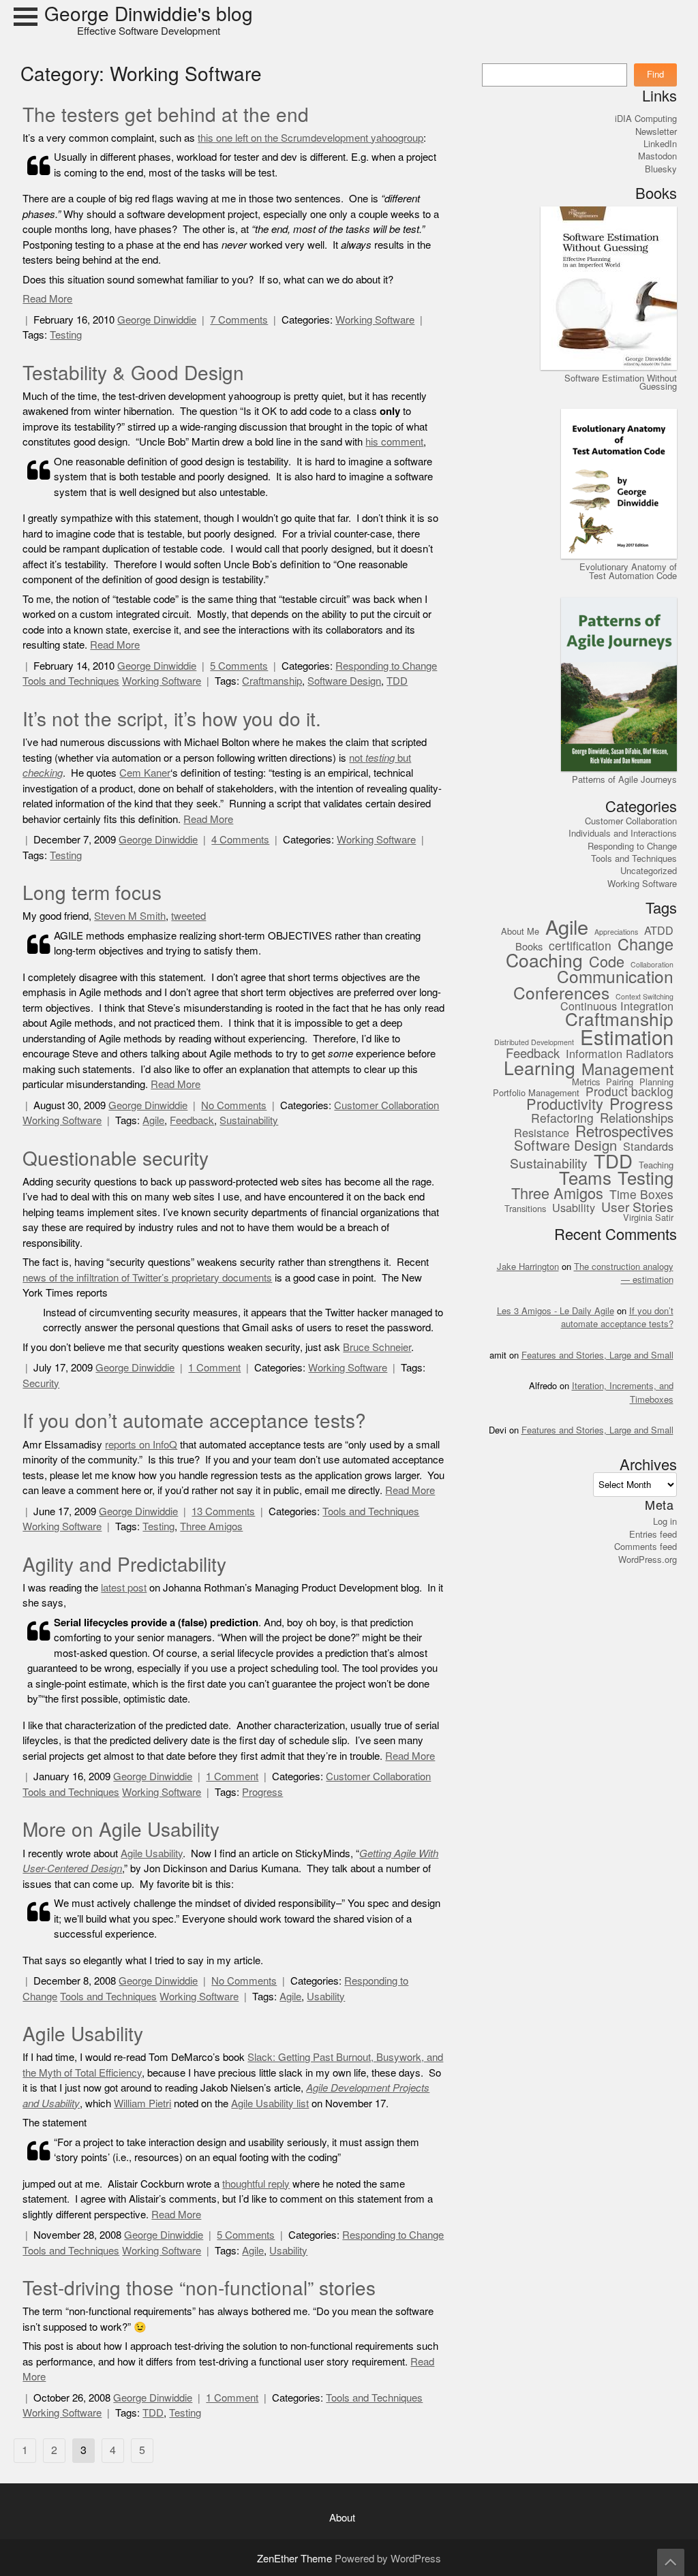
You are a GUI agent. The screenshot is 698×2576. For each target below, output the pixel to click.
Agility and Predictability (124, 1565)
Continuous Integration (617, 1007)
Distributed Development (534, 1043)
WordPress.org (648, 1559)
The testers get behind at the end (166, 115)
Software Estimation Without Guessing (621, 382)
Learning (540, 1069)
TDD (397, 681)
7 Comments (239, 320)
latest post (124, 1588)
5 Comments (239, 666)
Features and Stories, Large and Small (597, 1355)
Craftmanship (272, 681)
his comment (394, 442)
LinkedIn (660, 144)
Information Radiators (620, 1054)
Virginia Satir (648, 1218)
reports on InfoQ (141, 1445)
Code (607, 962)
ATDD (659, 931)
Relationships (637, 1119)
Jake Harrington (528, 1267)
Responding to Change (386, 666)
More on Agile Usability (121, 1830)
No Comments (234, 1105)
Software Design (344, 681)
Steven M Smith (130, 916)
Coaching (544, 961)
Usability (326, 1997)
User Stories (637, 1207)
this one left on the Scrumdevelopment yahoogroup (310, 138)
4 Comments (240, 840)
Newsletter (656, 131)
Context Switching (644, 997)
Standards (648, 1147)
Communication (615, 977)
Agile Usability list (270, 2104)
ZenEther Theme (296, 2559)
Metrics (586, 1083)
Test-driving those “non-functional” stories (199, 2288)
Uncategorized (649, 871)
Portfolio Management (536, 1093)
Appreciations (616, 933)
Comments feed (646, 1547)
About (342, 2518)
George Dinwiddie (157, 320)
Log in (665, 1521)
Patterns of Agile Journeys (624, 779)
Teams (585, 1179)
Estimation (627, 1038)
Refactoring (562, 1119)
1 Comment (214, 1368)
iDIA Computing (646, 119)
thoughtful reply (256, 2184)
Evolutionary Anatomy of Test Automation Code (628, 571)
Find (655, 74)
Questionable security (116, 1159)
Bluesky (661, 169)
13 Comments (223, 1511)
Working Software (375, 320)
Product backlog (629, 1092)
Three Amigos (211, 1526)
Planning (656, 1083)
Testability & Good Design (133, 373)
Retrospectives (624, 1132)
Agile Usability (152, 1853)
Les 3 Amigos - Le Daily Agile (556, 1311)
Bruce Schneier (377, 1347)
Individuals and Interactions (623, 833)
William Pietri (142, 2104)
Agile (153, 1120)
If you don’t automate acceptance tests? (194, 1421)
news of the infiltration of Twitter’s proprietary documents (147, 1278)
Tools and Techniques (71, 681)
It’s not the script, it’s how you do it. (172, 719)
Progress (262, 1792)
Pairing (620, 1083)
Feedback (192, 1120)
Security (41, 1383)
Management (627, 1070)
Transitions (525, 1209)
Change (646, 945)
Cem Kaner (145, 773)
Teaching (656, 1166)
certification (580, 947)
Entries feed (653, 1534)
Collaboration (652, 965)
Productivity (565, 1105)
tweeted (188, 916)
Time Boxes (641, 1195)
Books (529, 947)
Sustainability (249, 1120)
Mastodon (657, 156)
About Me (520, 932)
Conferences (561, 994)
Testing (66, 335)
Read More (47, 299)
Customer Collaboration (386, 1105)
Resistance (542, 1133)
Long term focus (92, 893)
